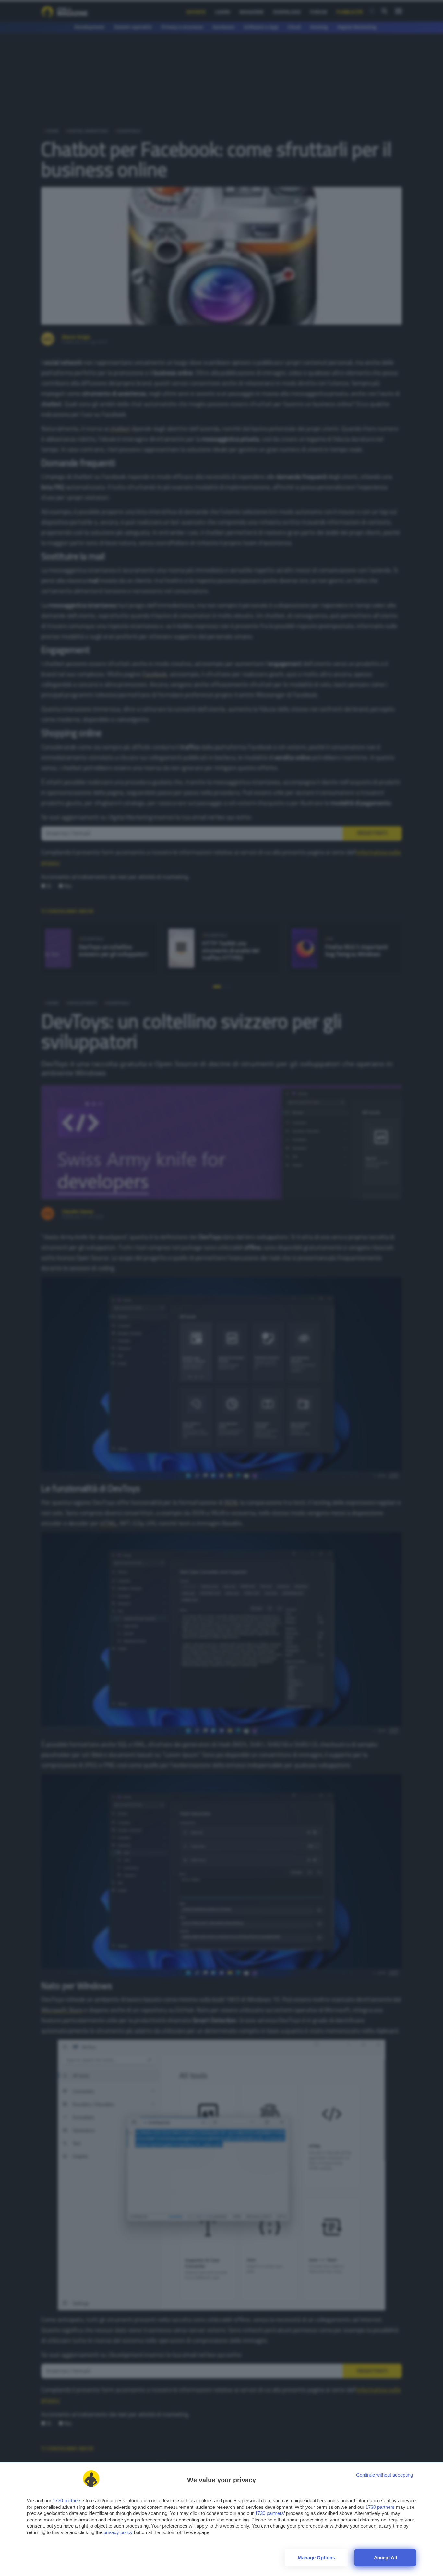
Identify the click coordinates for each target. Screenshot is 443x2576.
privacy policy (118, 2532)
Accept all (385, 2558)
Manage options (316, 2558)
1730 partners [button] (67, 2501)
